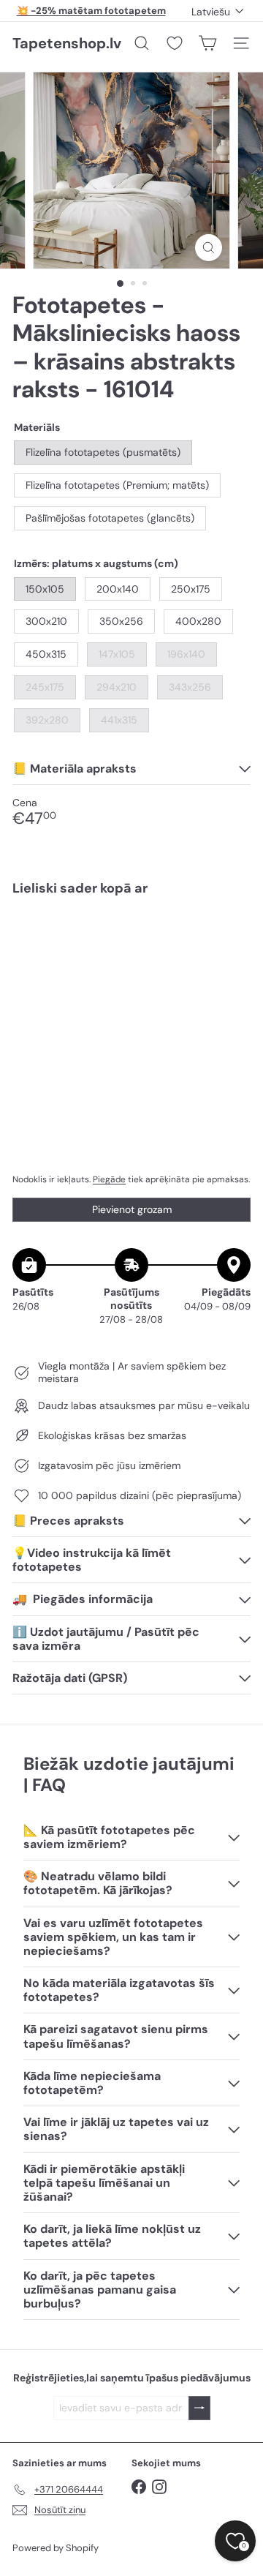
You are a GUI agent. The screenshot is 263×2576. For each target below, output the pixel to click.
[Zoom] (209, 248)
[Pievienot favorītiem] (231, 938)
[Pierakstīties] (199, 2408)
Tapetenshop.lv (67, 43)
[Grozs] (207, 43)
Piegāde (109, 1179)
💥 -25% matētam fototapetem (91, 11)
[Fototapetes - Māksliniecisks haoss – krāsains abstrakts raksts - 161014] (131, 966)
